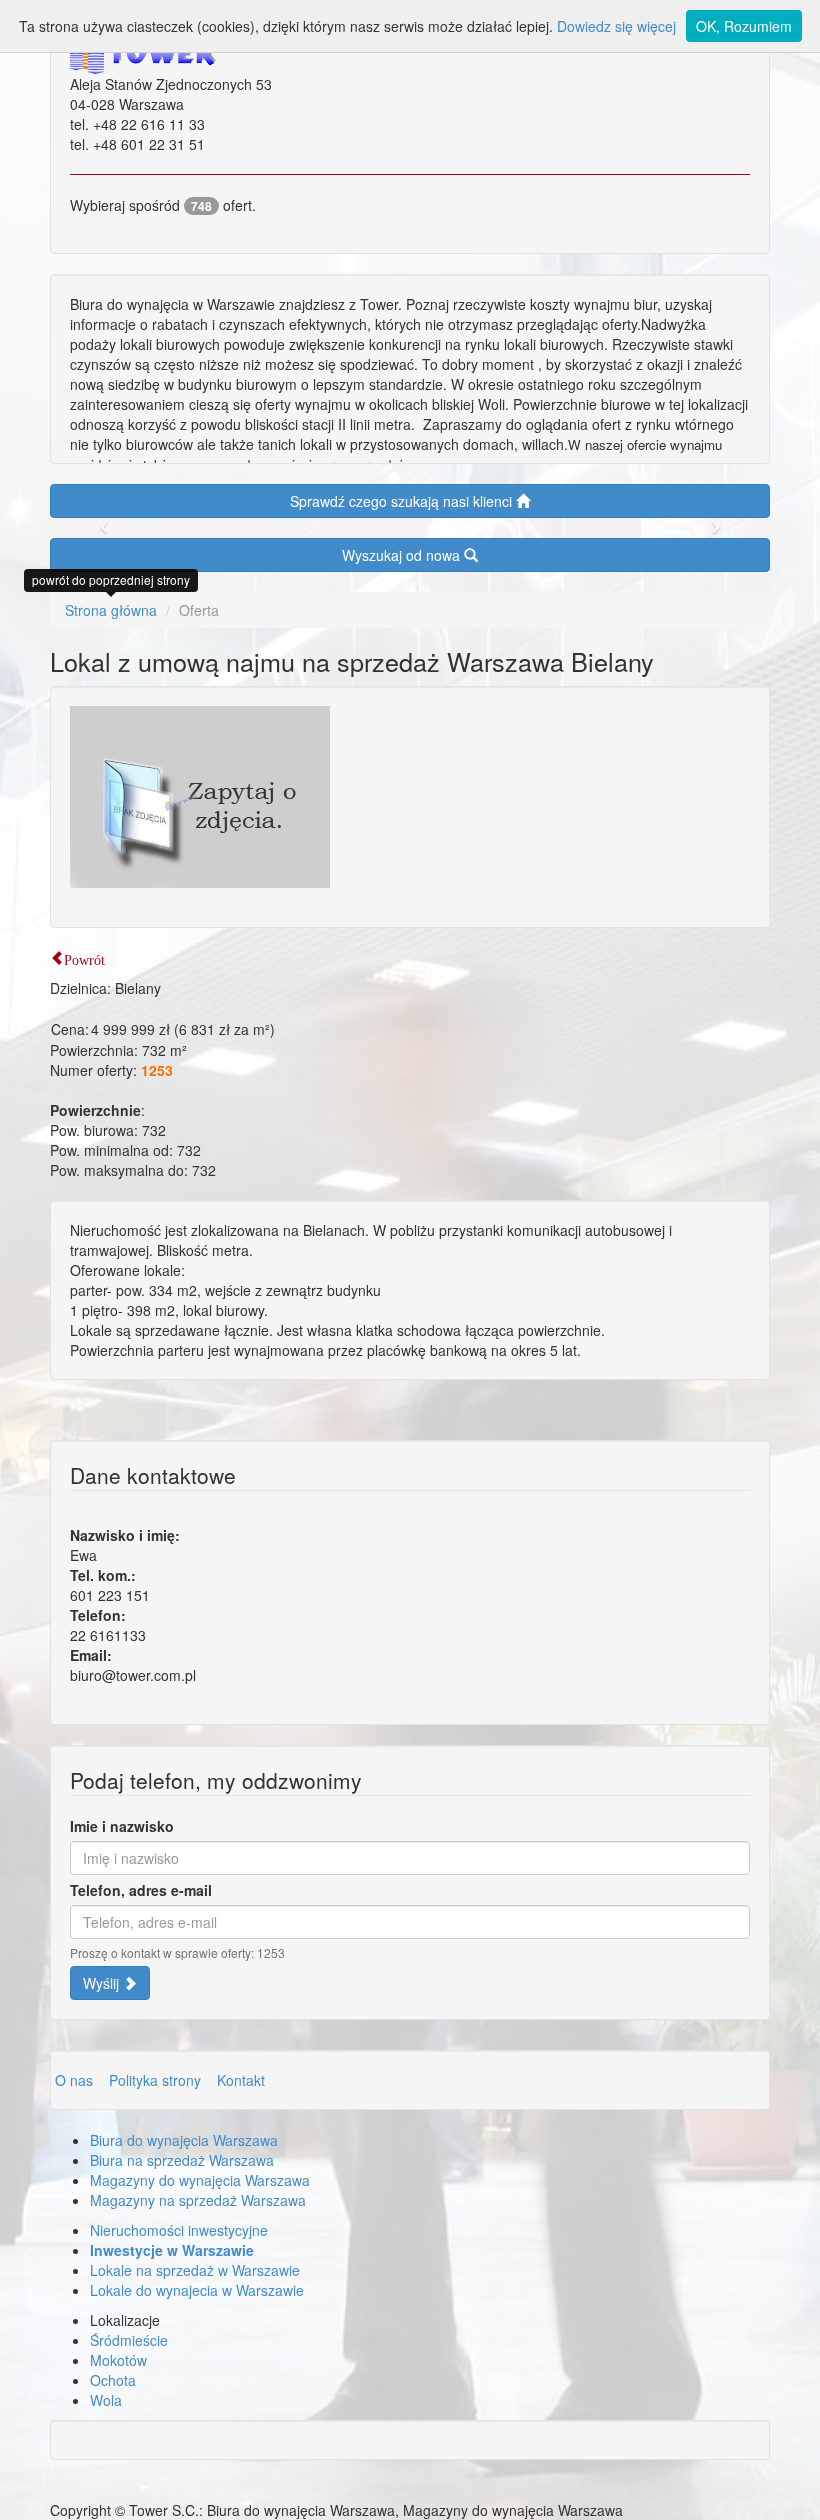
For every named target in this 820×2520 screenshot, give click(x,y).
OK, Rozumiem (744, 26)
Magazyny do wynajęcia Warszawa (200, 2180)
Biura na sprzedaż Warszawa (182, 2160)
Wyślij (103, 1983)
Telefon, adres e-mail (141, 1890)
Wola (106, 2400)
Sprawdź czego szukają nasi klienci (403, 501)
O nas (76, 2080)
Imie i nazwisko (122, 1826)
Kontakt (241, 2080)
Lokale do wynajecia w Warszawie (197, 2290)
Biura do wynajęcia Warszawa (184, 2140)
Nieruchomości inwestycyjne (179, 2230)
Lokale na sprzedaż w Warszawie (195, 2270)
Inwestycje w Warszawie (172, 2250)
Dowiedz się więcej (616, 26)
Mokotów (118, 2360)
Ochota (113, 2380)
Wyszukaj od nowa (403, 555)
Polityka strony (157, 2080)
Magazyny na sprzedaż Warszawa (198, 2200)
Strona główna (111, 610)
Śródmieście (129, 2340)
